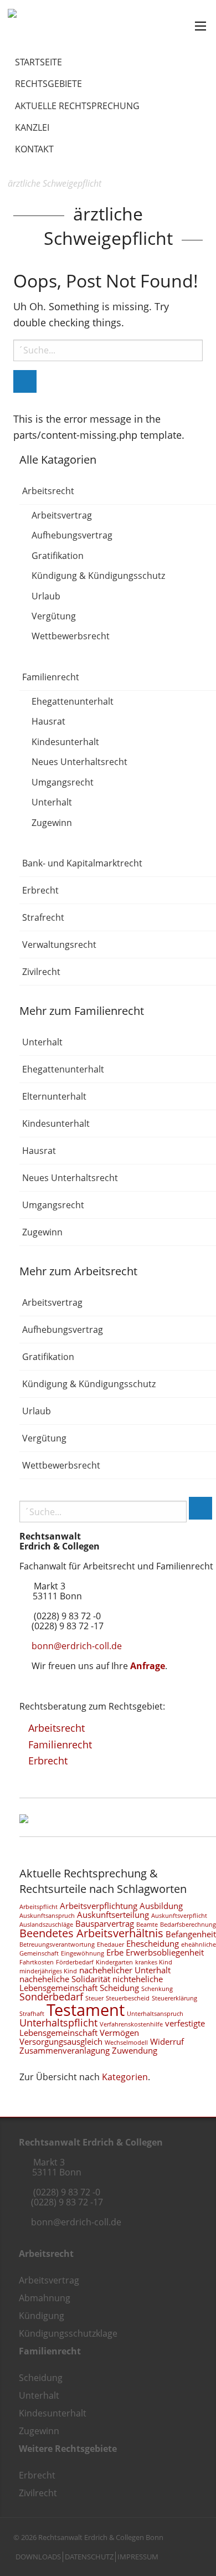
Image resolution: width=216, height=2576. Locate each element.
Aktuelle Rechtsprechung (77, 106)
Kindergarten (114, 1962)
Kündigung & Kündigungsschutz (98, 576)
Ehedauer (110, 1944)
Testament (86, 2010)
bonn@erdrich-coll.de (77, 1646)
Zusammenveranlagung (65, 2050)
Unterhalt (52, 803)
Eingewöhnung (83, 1953)
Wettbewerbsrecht (71, 637)
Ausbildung (161, 1906)
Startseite (38, 62)
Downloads (38, 2557)
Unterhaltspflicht (58, 2023)
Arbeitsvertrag (62, 515)
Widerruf (167, 2041)
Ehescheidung (153, 1943)
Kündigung (42, 2316)
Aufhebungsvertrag (72, 536)
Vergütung (54, 616)
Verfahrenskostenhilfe (131, 2024)
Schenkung (157, 1989)
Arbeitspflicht (38, 1907)
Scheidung (119, 1988)
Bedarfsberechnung (188, 1925)
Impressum (138, 2557)
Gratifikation (58, 556)
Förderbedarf (75, 1962)
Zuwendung (135, 2050)
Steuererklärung (174, 1998)
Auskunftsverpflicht (179, 1916)
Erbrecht (40, 890)
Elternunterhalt (54, 1096)
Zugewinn (52, 823)
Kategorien (125, 2077)
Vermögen (119, 2033)
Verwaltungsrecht (59, 945)
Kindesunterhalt (65, 742)
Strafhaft (32, 2014)
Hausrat (48, 722)
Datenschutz (89, 2557)
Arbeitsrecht (48, 491)
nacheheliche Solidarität (65, 1979)
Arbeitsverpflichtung (99, 1906)
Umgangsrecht (63, 782)
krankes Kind (154, 1962)
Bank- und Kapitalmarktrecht (82, 863)
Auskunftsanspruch (47, 1916)
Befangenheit (191, 1934)
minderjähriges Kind (48, 1971)
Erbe (115, 1952)
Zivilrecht (41, 972)
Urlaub (46, 596)
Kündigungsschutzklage (68, 2333)
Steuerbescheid (128, 1998)
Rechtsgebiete (48, 84)
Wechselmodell (126, 2043)
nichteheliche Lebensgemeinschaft (91, 1983)
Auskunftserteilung (113, 1915)
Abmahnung (45, 2298)
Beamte (147, 1925)
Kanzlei (32, 127)
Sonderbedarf (51, 1997)
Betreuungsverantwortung (57, 1944)
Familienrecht (51, 677)
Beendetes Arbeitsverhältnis (91, 1933)
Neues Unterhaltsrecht (79, 762)
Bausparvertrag (105, 1923)
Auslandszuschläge (46, 1925)
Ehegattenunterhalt (73, 701)
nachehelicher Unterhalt (125, 1970)
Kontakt (34, 149)
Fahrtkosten (37, 1962)
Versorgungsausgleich (61, 2041)
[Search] (25, 381)
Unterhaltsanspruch (155, 2014)
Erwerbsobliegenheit (165, 1952)
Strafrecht (43, 917)
